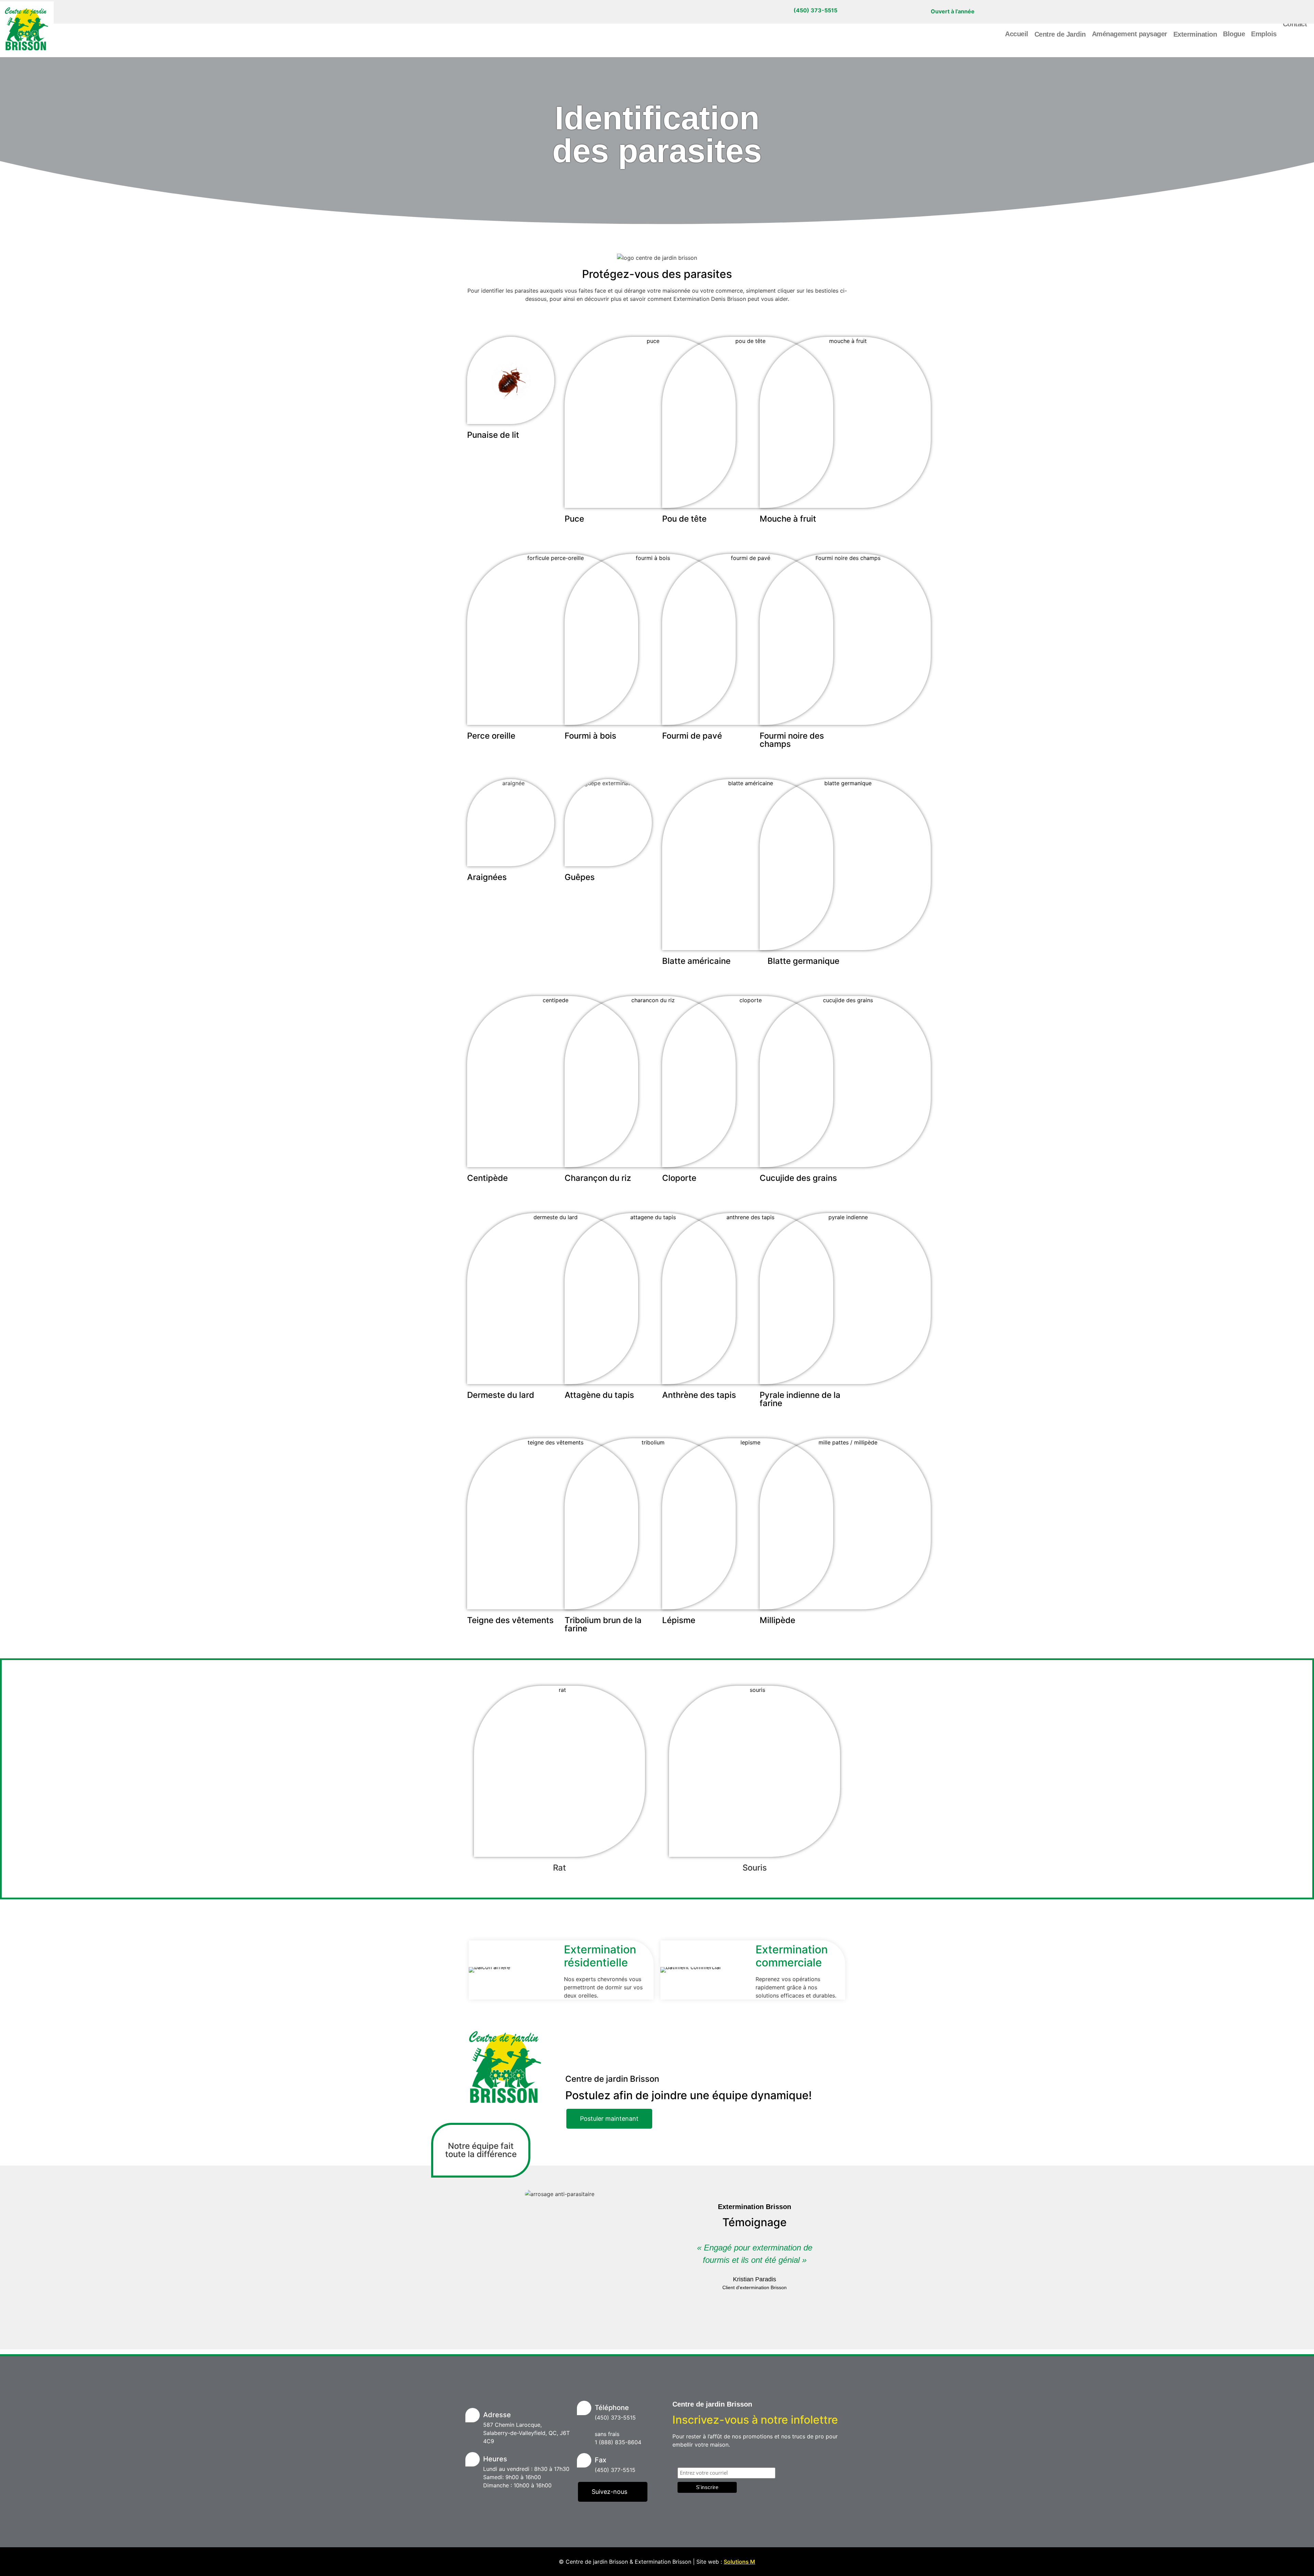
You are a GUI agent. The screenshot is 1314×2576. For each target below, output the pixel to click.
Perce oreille (491, 736)
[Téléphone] (584, 2408)
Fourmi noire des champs (792, 740)
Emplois (1264, 34)
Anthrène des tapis (699, 1395)
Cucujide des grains (798, 1178)
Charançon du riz (598, 1178)
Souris (755, 1868)
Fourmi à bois (590, 736)
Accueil (1017, 34)
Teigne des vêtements (510, 1620)
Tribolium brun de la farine (603, 1624)
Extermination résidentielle (600, 1956)
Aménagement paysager (1130, 34)
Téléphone (612, 2408)
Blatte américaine (696, 961)
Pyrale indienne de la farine (800, 1399)
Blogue (1234, 34)
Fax (601, 2460)
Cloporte (679, 1178)
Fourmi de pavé (692, 736)
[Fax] (584, 2460)
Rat (559, 1868)
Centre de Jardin (1060, 34)
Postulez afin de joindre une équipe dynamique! (688, 2095)
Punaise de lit (493, 435)
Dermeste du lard (501, 1395)
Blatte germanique (803, 961)
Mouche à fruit (788, 519)
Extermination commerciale (792, 1956)
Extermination (1195, 34)
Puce (574, 519)
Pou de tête (684, 519)
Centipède (487, 1178)
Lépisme (679, 1620)
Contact (1295, 24)
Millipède (777, 1620)
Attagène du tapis (599, 1395)
